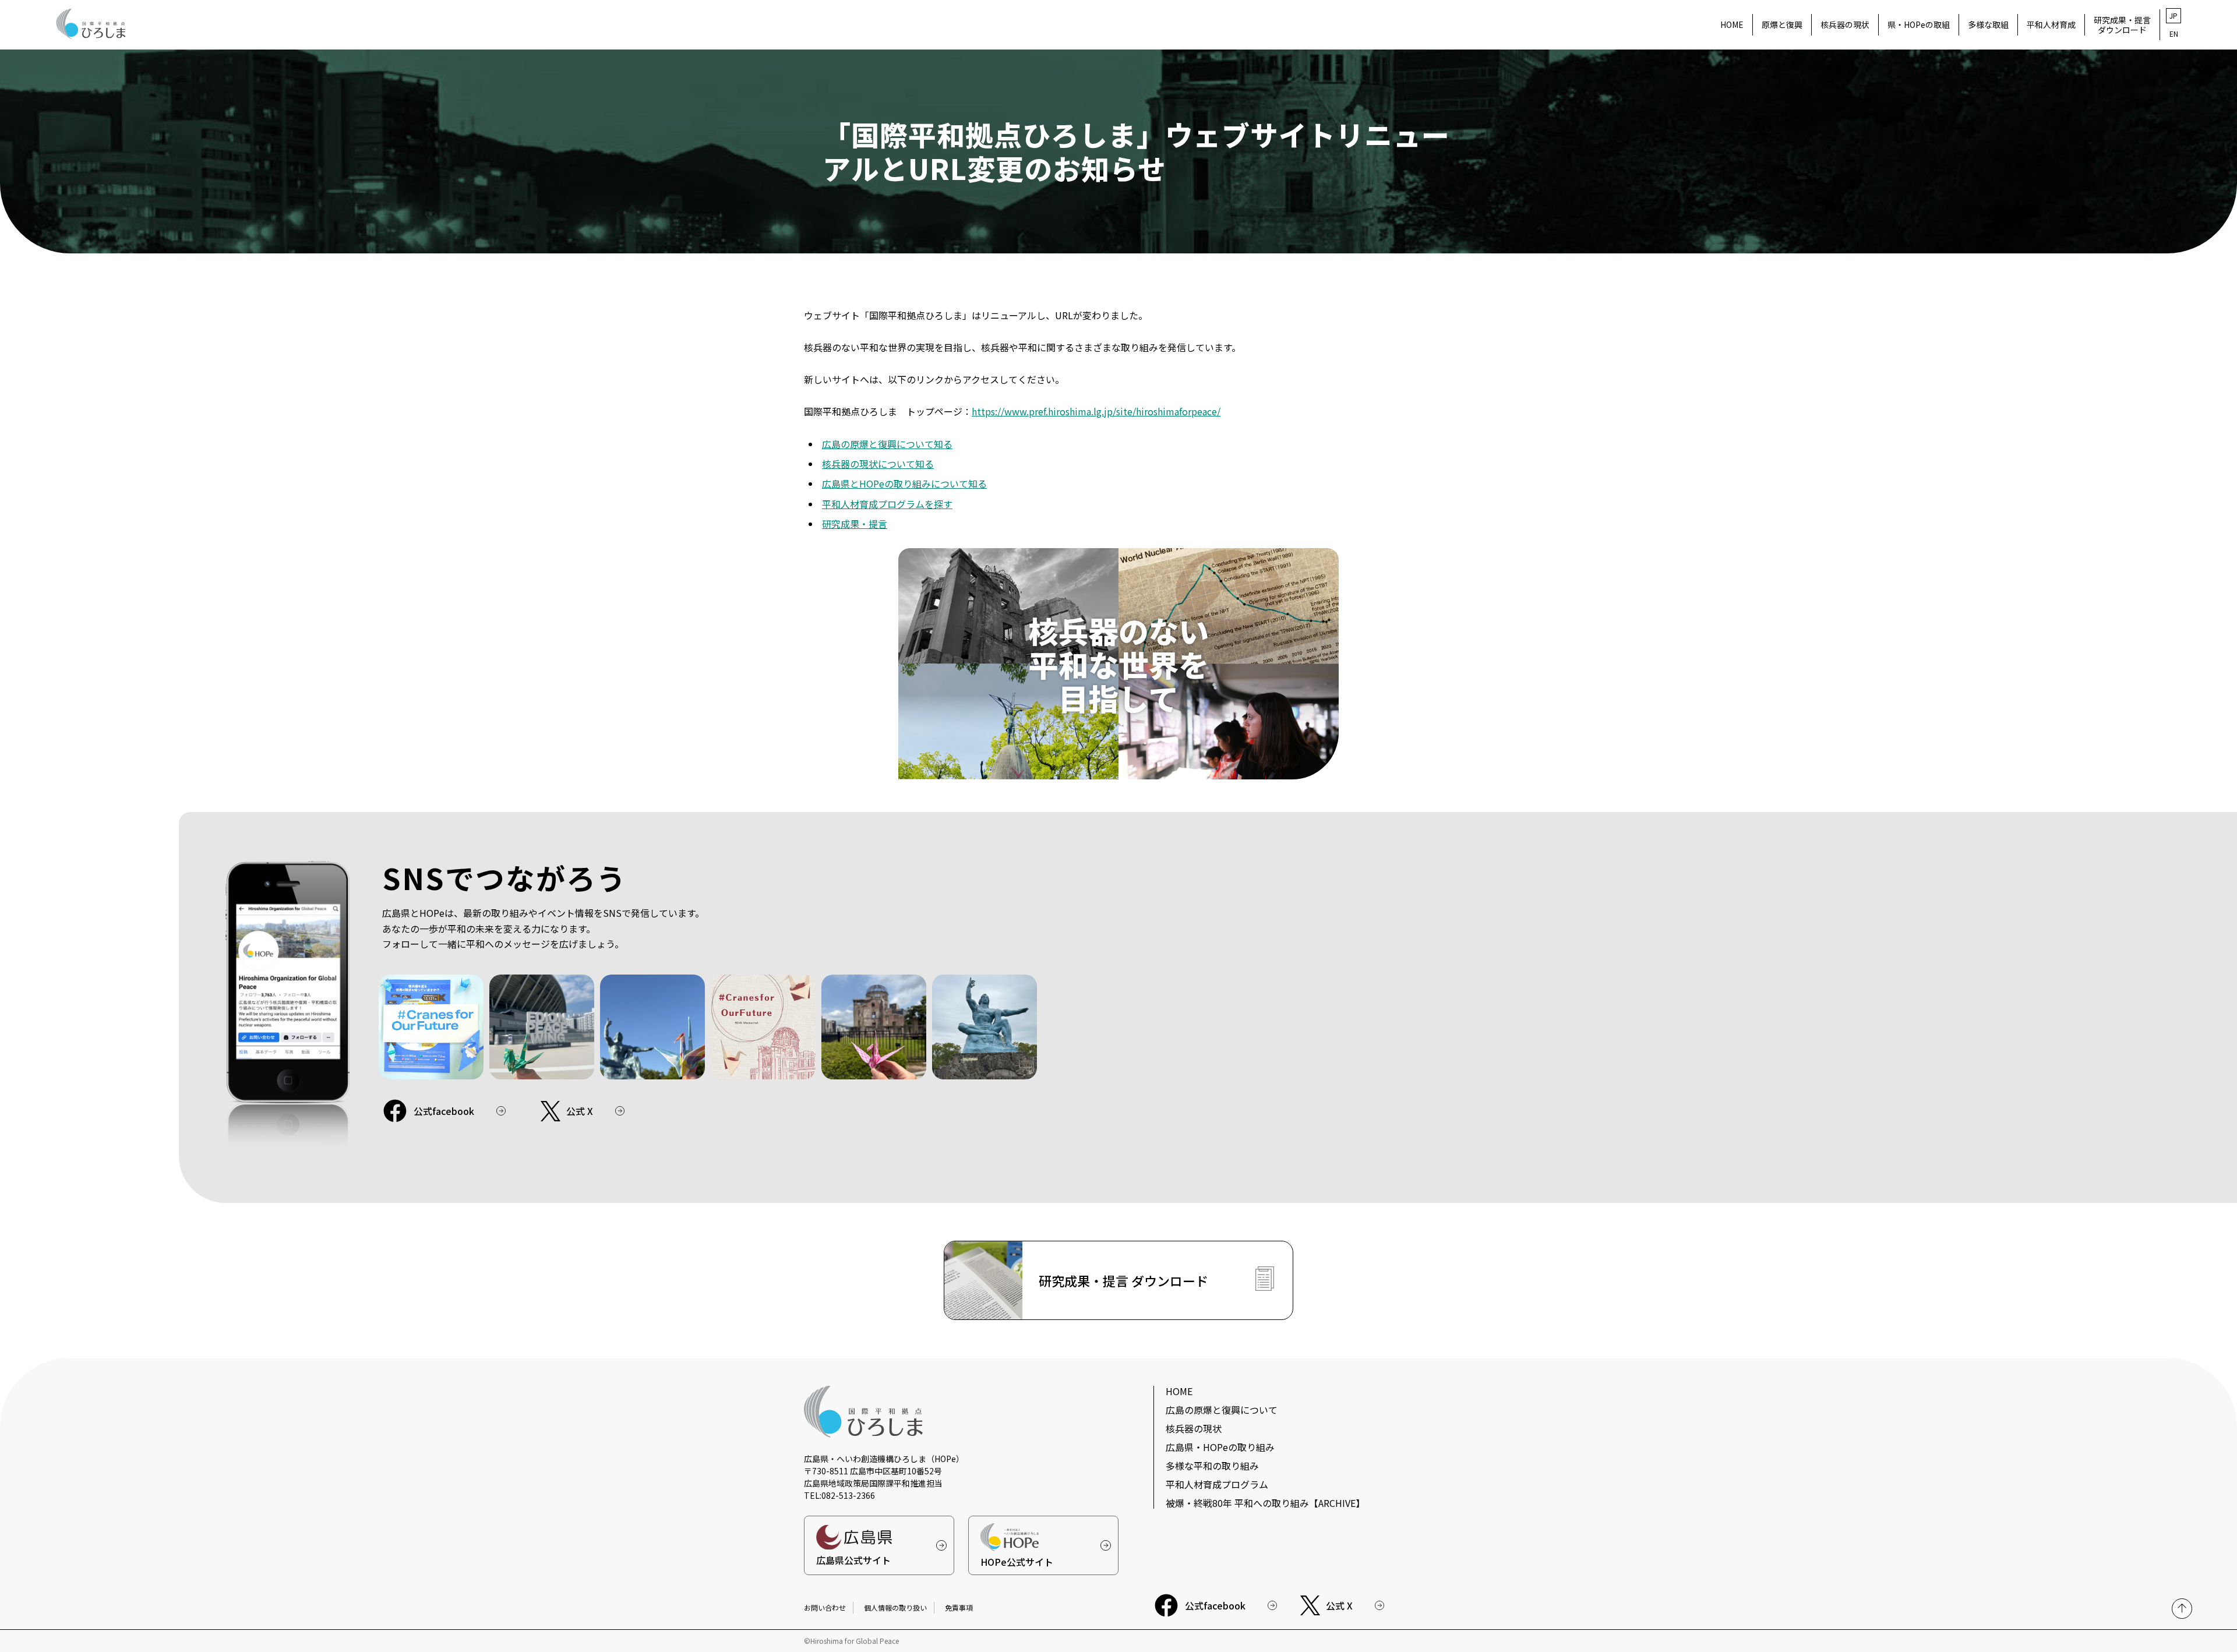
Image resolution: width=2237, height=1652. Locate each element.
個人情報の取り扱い (895, 1607)
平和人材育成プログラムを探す (887, 504)
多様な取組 (1988, 24)
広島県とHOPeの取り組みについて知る (904, 483)
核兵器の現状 (1845, 24)
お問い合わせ (825, 1607)
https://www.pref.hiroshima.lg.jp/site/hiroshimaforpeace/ (1096, 411)
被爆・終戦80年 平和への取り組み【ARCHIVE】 (1265, 1503)
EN (2174, 33)
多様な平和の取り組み (1212, 1466)
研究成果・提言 (855, 524)
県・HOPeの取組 (1919, 24)
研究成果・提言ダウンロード (2122, 24)
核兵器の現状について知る (878, 464)
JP (2174, 15)
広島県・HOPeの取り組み (1220, 1447)
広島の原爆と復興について (1222, 1410)
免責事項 (959, 1607)
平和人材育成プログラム (1217, 1484)
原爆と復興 (1782, 24)
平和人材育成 (2051, 24)
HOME (1732, 24)
